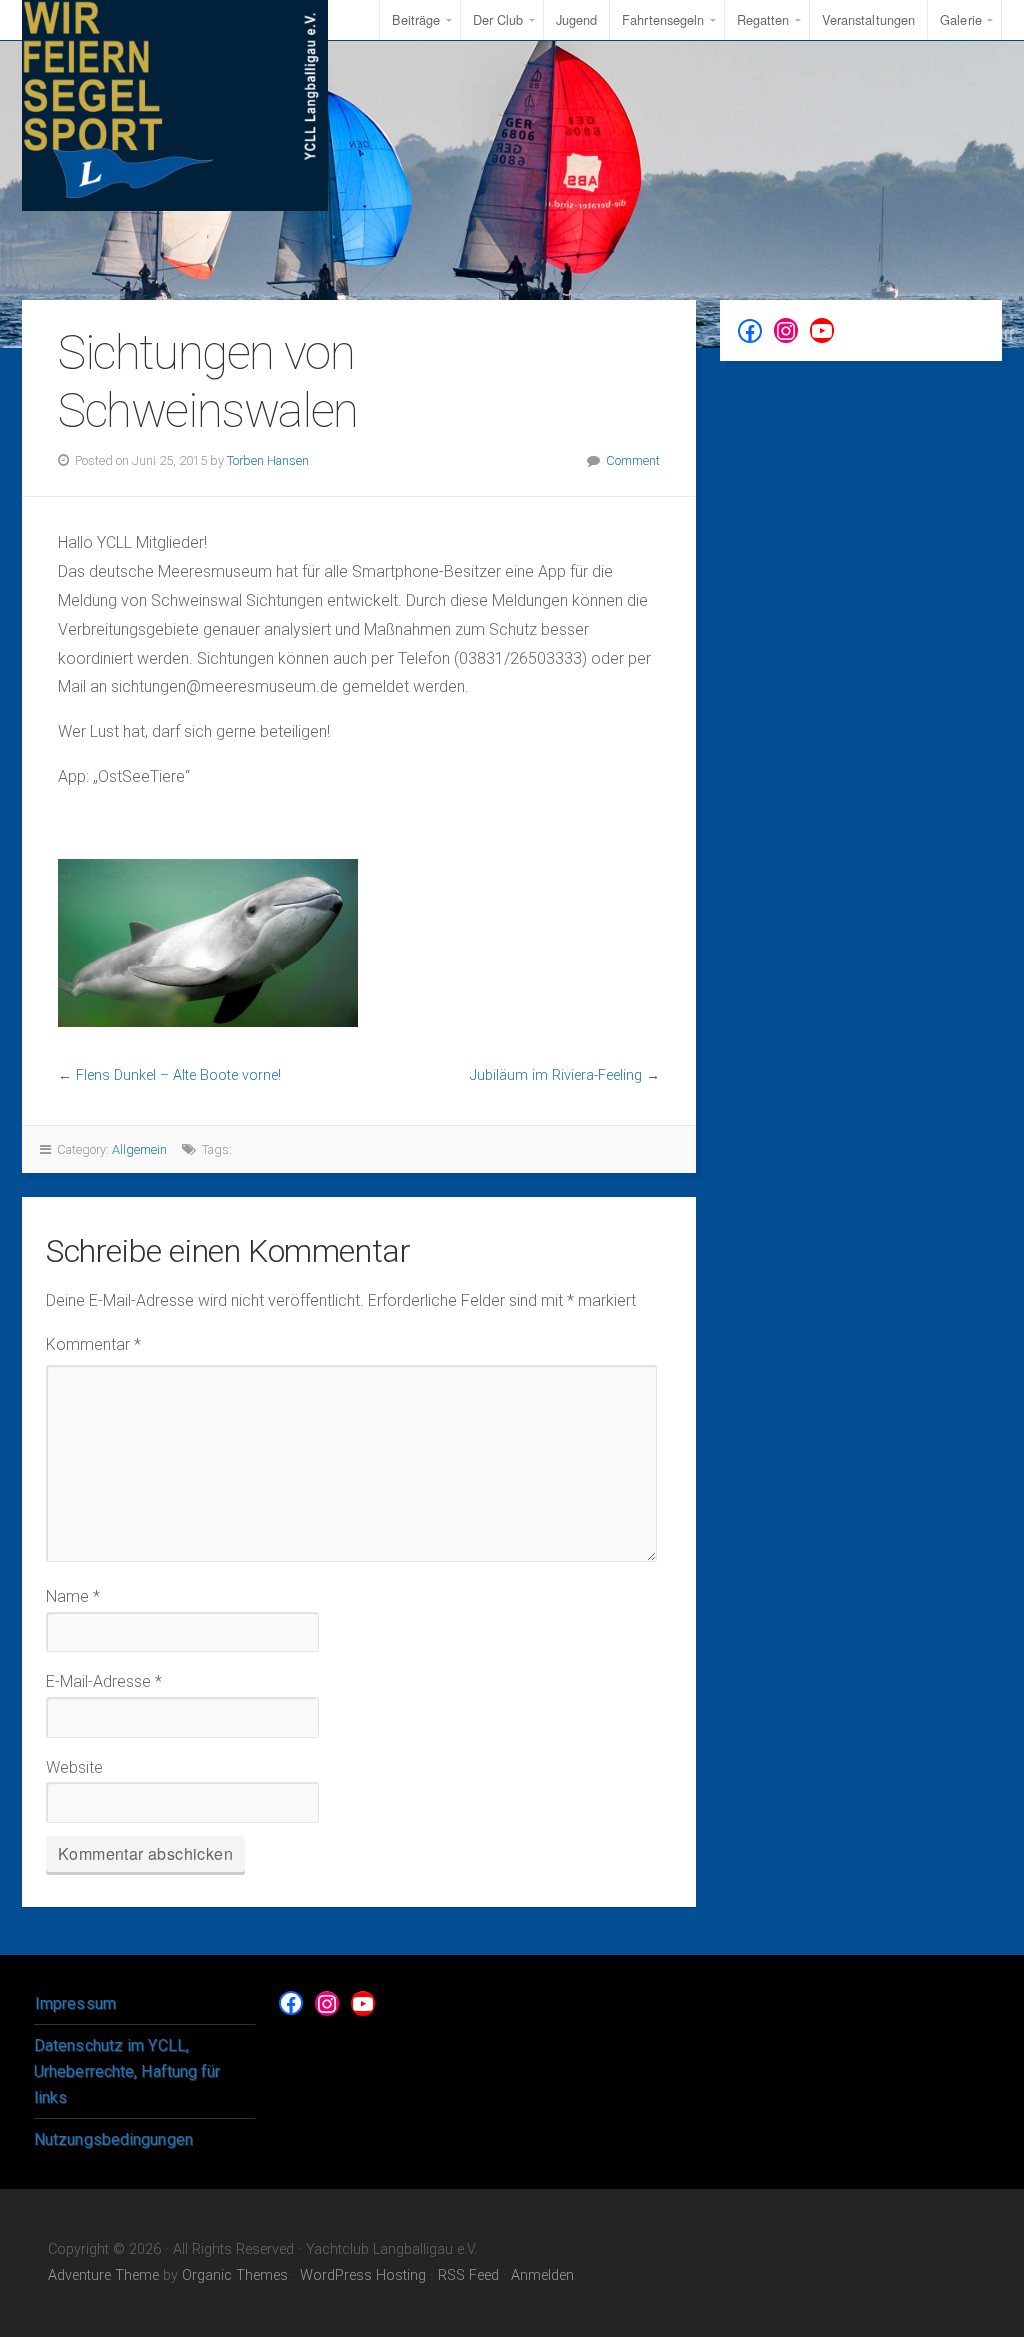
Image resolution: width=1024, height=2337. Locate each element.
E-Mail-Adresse (104, 1681)
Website (74, 1767)
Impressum (75, 2003)
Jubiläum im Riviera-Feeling (556, 1075)
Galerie (961, 19)
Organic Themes (235, 2275)
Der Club (498, 19)
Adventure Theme (103, 2275)
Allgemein (139, 1149)
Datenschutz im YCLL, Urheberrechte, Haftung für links (127, 2071)
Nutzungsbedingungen (113, 2139)
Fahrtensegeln (663, 19)
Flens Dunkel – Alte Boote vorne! (178, 1075)
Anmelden (542, 2275)
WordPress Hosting (363, 2275)
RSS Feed (468, 2275)
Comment (633, 460)
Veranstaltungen (869, 19)
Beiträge (416, 19)
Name (73, 1596)
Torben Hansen (268, 460)
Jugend (577, 19)
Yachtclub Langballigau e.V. (175, 105)
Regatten (763, 19)
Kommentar (93, 1344)
